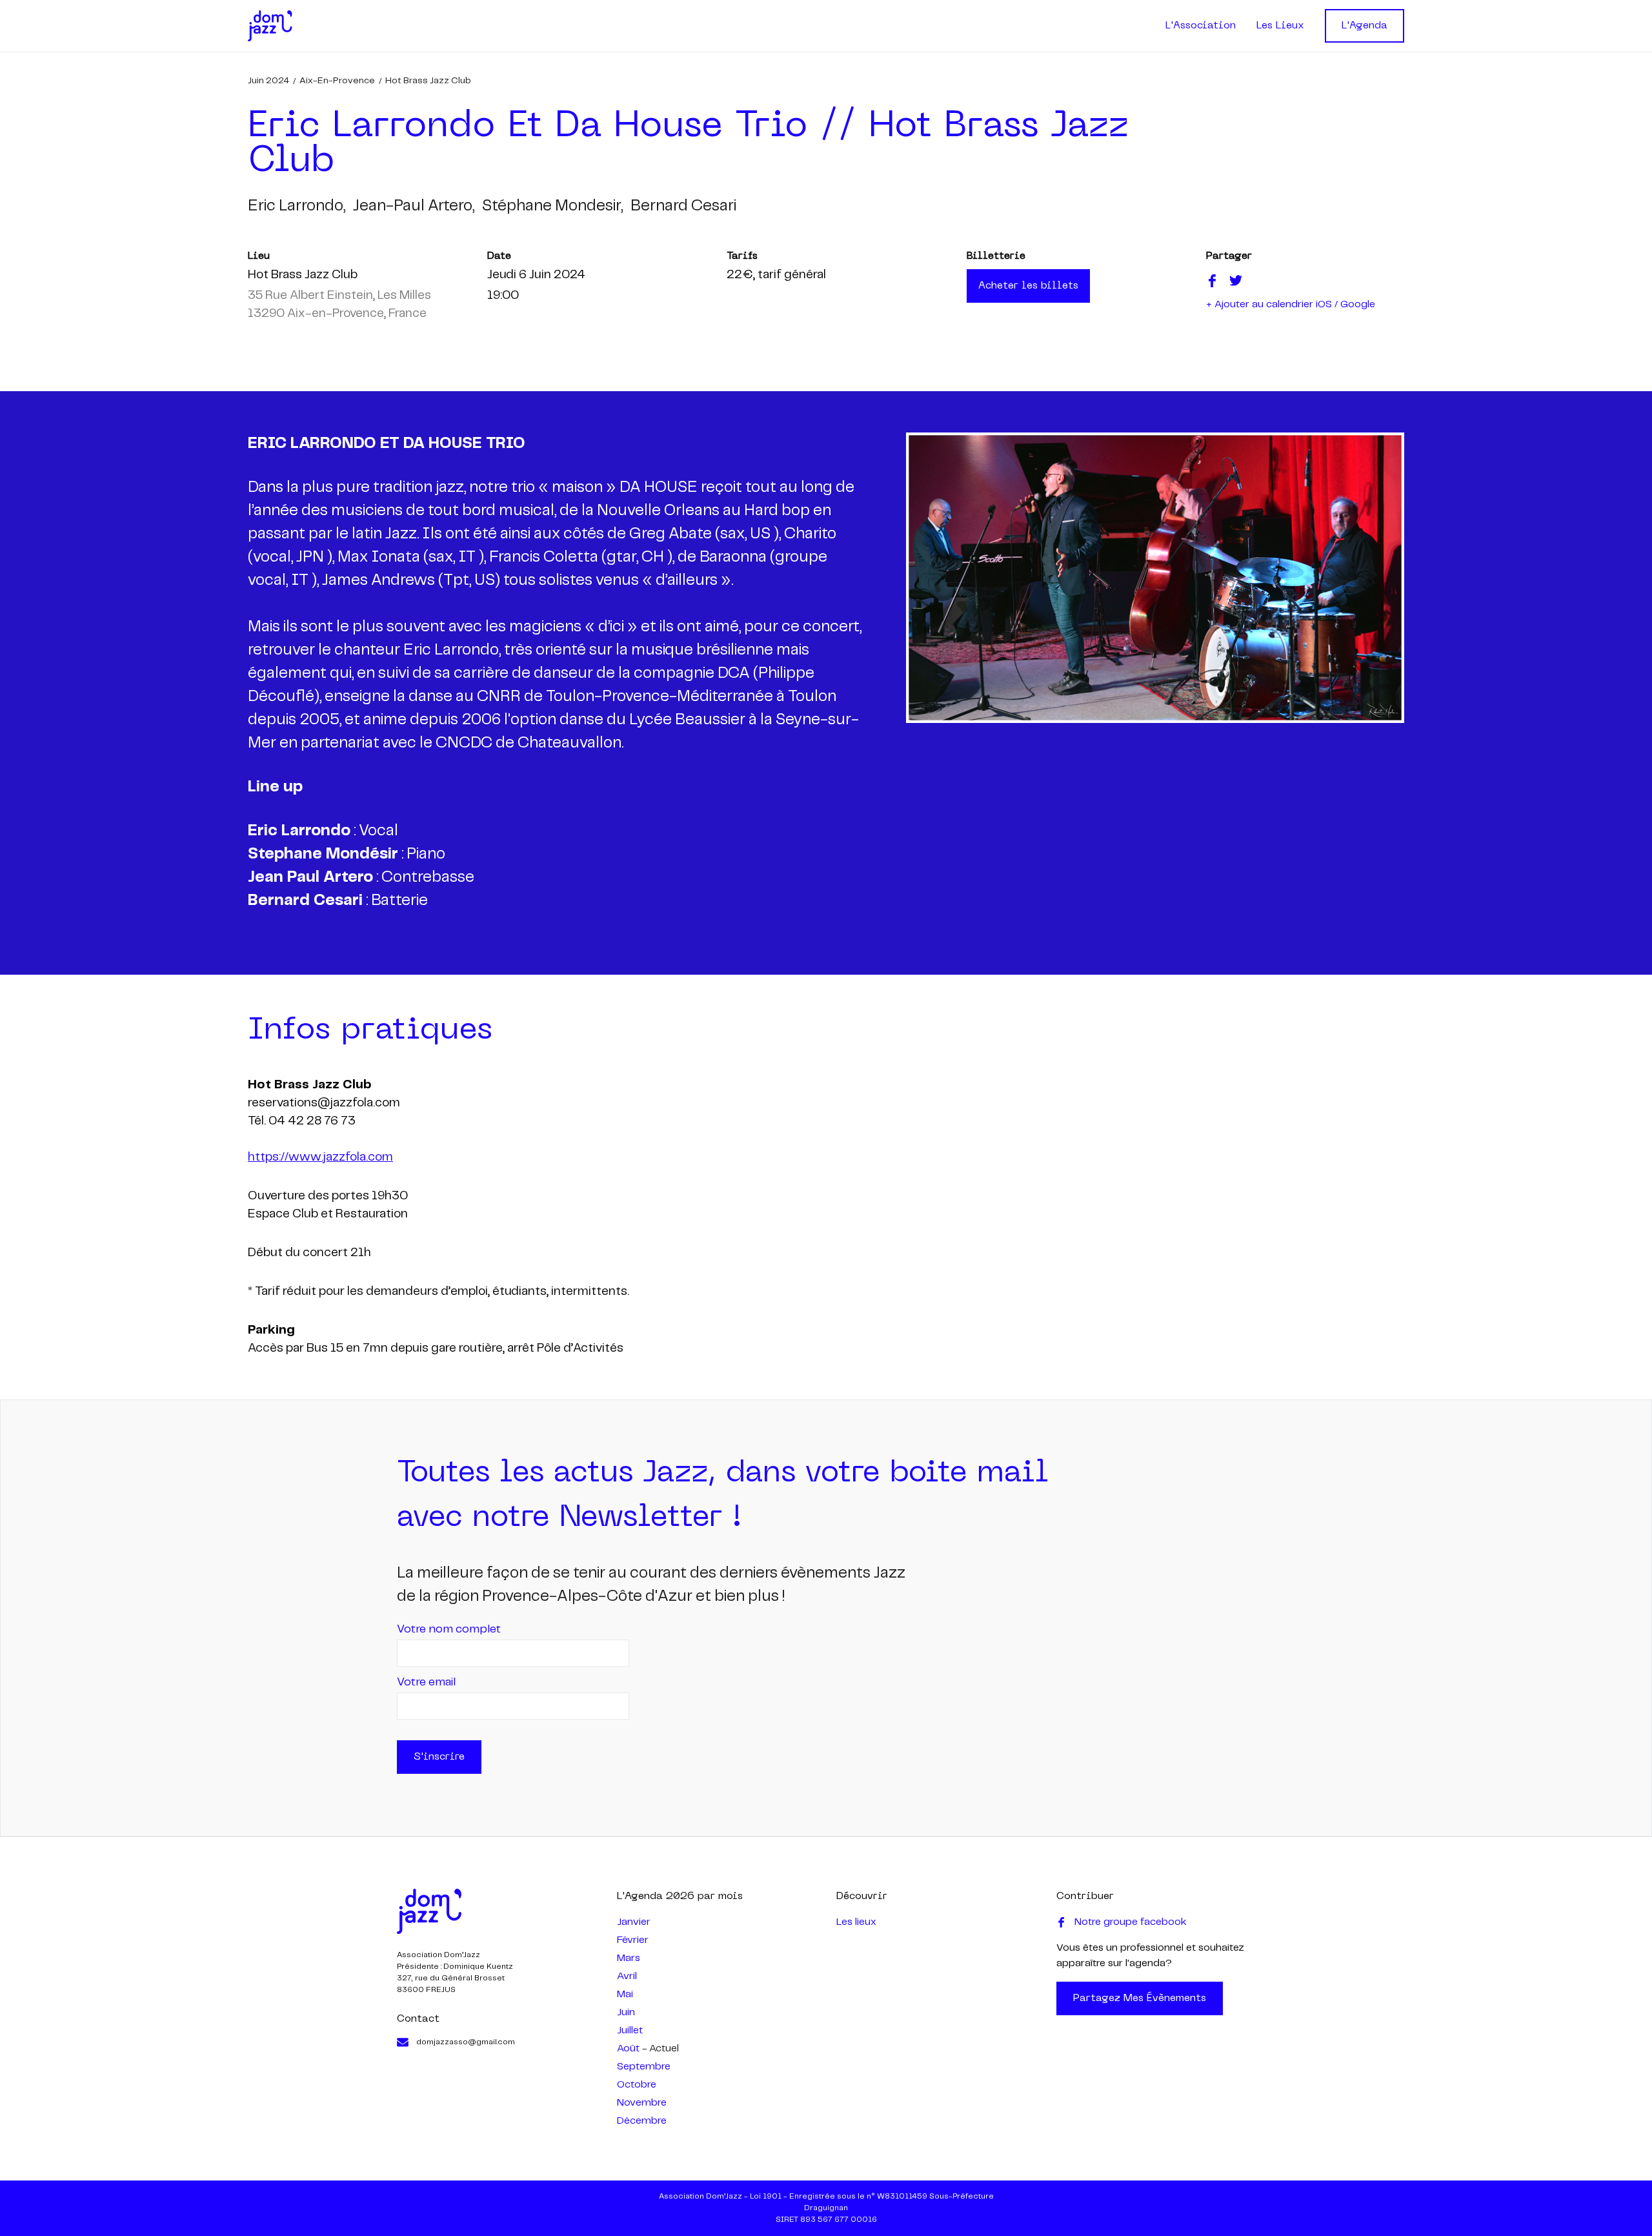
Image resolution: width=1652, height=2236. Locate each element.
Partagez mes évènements (1140, 1998)
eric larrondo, (297, 206)
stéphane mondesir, (552, 206)
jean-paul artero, (414, 206)
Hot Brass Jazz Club (428, 81)
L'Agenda (1365, 26)
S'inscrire (439, 1757)
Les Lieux (1280, 26)
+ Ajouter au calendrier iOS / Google (1291, 304)
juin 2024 (268, 81)
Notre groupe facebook (1131, 1922)
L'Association (1201, 26)
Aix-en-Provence (337, 81)
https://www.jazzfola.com (320, 1157)
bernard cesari (683, 206)
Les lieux (856, 1922)
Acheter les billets (1028, 286)
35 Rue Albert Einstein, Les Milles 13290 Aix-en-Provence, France (339, 305)
